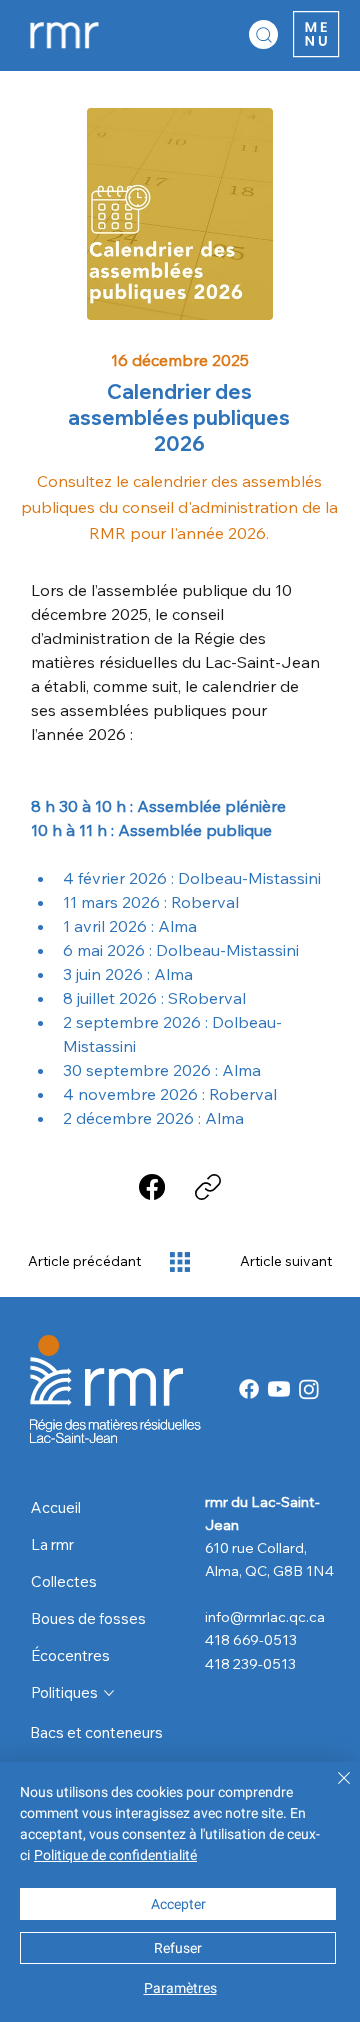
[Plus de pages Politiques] (109, 1693)
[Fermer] (332, 1790)
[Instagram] (309, 1389)
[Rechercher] (263, 34)
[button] (316, 34)
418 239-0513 (250, 1663)
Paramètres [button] (180, 1988)
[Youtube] (279, 1389)
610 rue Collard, (257, 1547)
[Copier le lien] (208, 1187)
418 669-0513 (251, 1639)
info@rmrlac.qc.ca (265, 1616)
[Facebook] (152, 1187)
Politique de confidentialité (115, 1855)
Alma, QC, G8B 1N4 (269, 1570)
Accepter (178, 1904)
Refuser (178, 1948)
